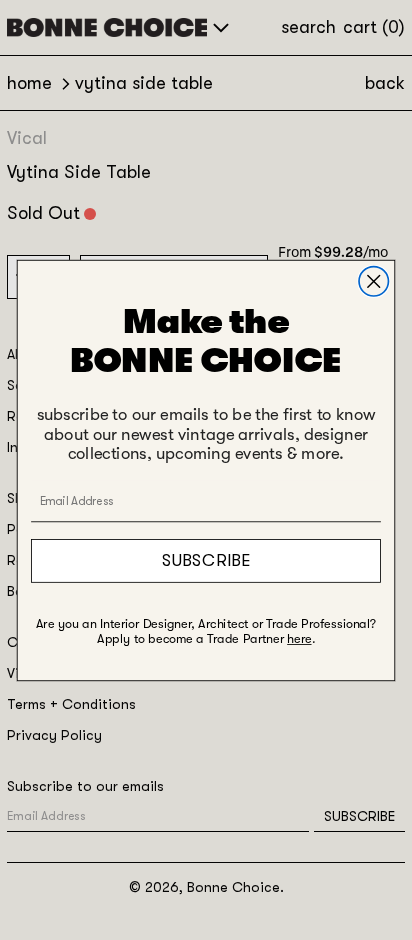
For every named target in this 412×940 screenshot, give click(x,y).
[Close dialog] (373, 280)
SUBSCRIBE (206, 559)
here (299, 638)
